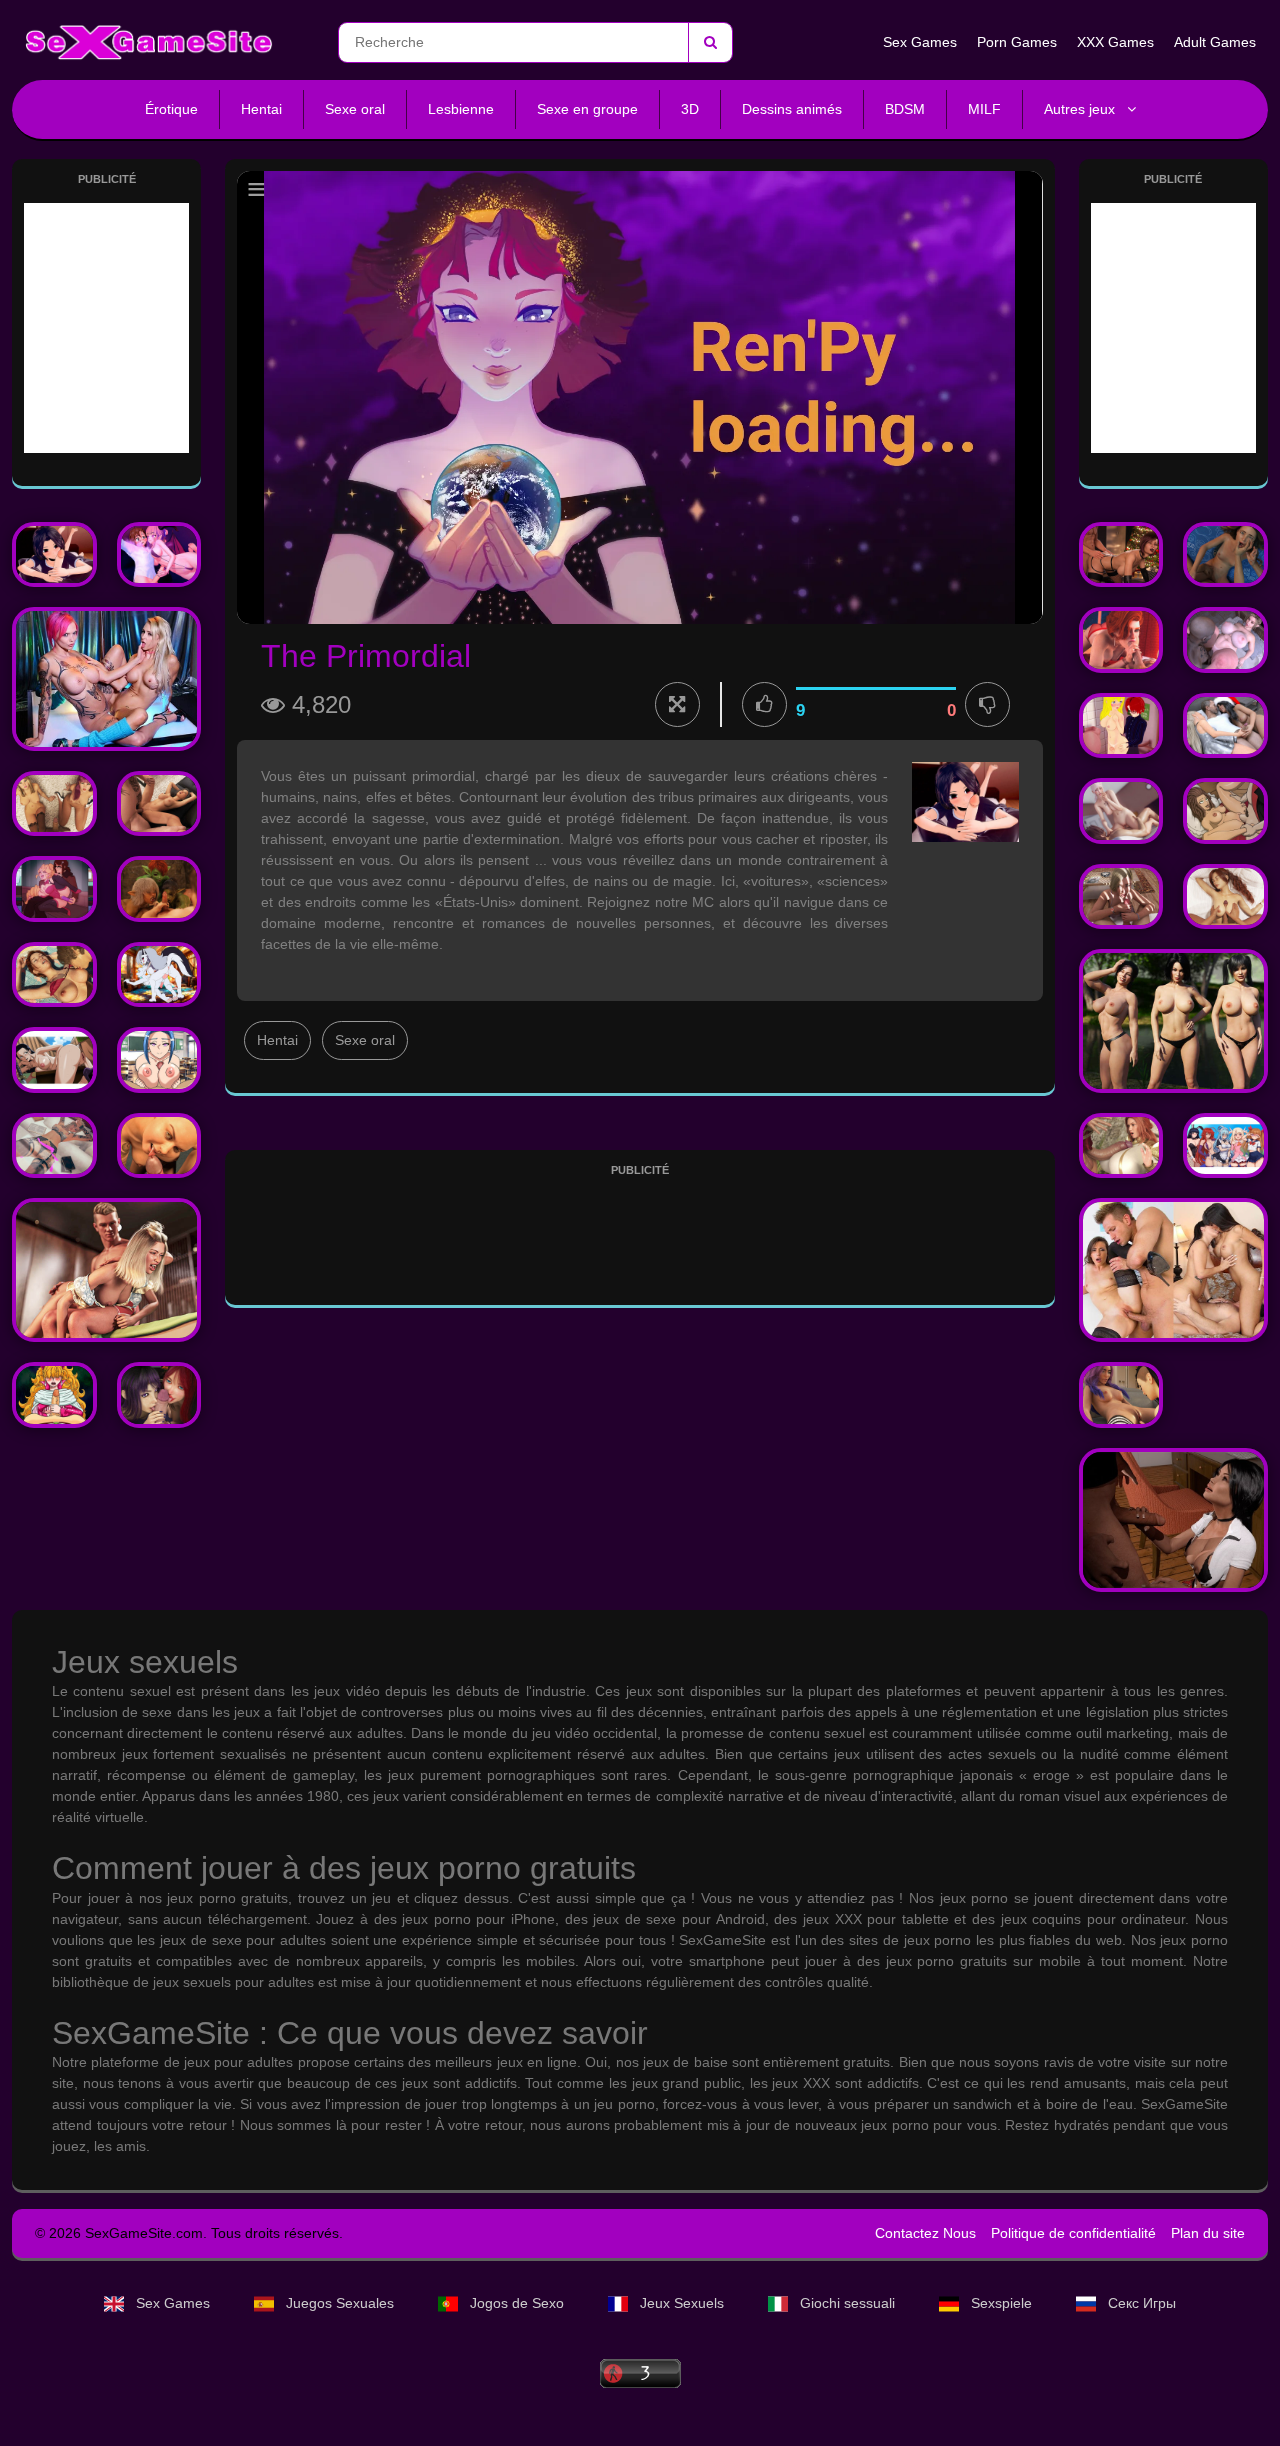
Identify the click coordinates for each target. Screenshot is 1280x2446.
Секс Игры (1140, 2303)
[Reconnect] (1225, 555)
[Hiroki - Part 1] (54, 1146)
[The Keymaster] (54, 975)
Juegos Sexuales (340, 2303)
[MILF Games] (1121, 897)
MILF (984, 109)
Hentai (261, 109)
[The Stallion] (106, 679)
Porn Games (1017, 42)
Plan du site (1208, 2233)
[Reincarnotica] (1121, 640)
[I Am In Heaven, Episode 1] (1173, 1520)
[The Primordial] (54, 555)
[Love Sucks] (54, 889)
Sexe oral (355, 109)
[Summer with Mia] (54, 804)
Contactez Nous (925, 2233)
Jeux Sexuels (682, 2303)
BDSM (905, 109)
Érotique (171, 109)
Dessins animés (792, 109)
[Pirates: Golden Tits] (1225, 811)
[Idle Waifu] (1225, 1146)
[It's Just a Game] (106, 1270)
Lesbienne (461, 109)
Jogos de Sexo (517, 2303)
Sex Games (920, 42)
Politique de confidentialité (1073, 2233)
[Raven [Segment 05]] (1173, 1021)
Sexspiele (1001, 2303)
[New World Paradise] (54, 1395)
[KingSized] (1121, 1146)
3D (690, 109)
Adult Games (1215, 42)
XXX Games (1115, 42)
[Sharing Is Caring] (1121, 726)
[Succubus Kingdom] (159, 555)
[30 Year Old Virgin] (159, 1395)
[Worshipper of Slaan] (1225, 640)
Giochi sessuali (847, 2303)
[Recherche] (710, 42)
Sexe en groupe (587, 109)
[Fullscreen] (677, 704)
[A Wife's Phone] (1173, 1270)
